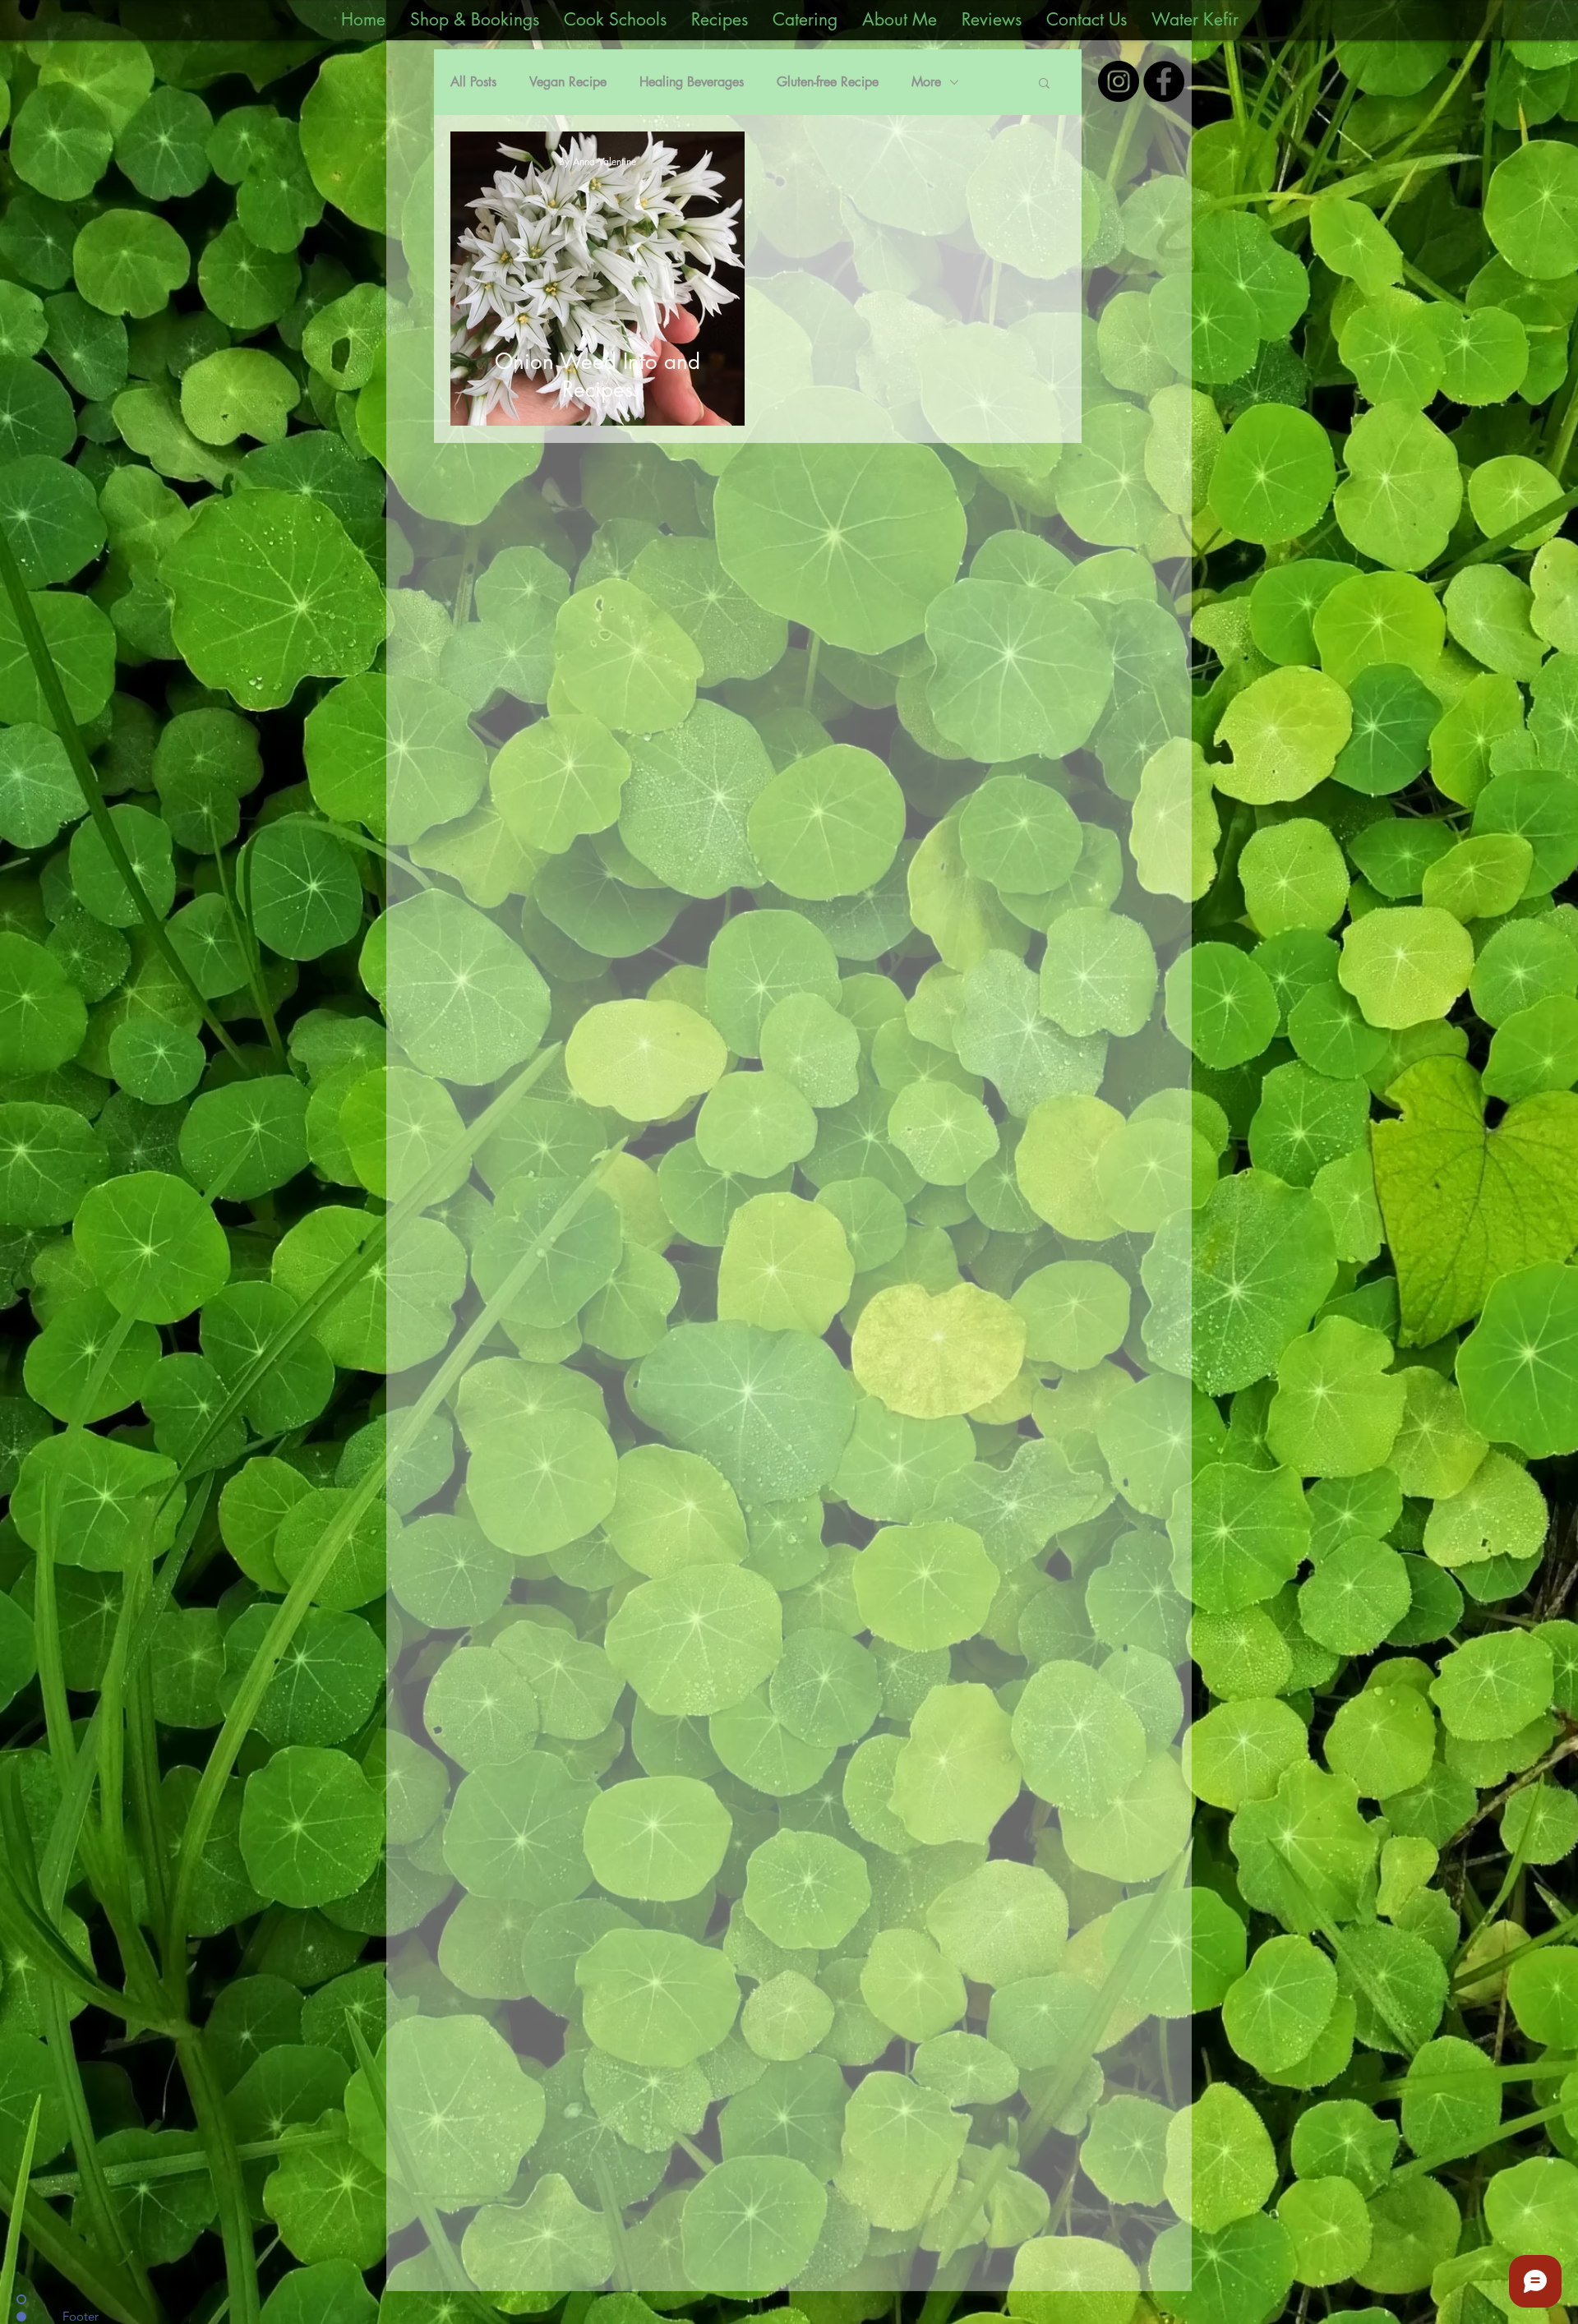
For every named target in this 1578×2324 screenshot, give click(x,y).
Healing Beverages (692, 82)
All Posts (473, 82)
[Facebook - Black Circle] (1164, 81)
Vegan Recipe (568, 82)
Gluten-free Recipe (828, 82)
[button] (1044, 84)
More (926, 82)
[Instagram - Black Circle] (1119, 81)
